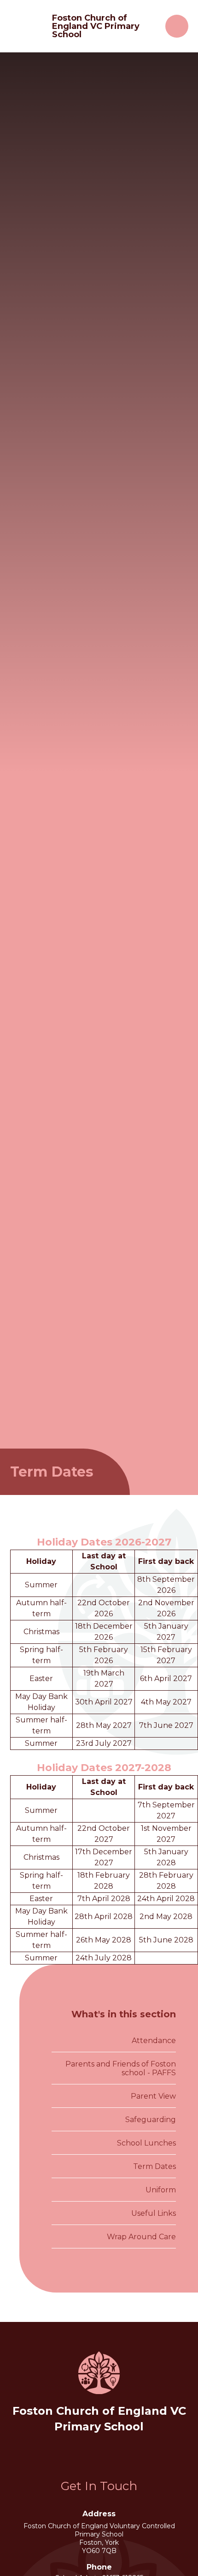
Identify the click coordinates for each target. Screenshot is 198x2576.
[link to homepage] (27, 26)
